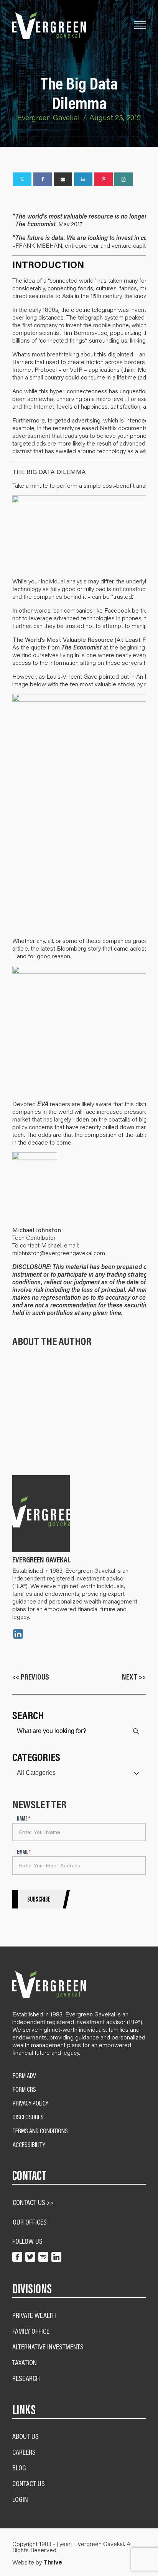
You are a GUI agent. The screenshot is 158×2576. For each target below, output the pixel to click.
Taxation (25, 2362)
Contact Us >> (33, 2202)
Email (24, 1852)
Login (20, 2499)
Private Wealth (34, 2315)
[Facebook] (43, 179)
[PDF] (123, 179)
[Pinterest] (104, 179)
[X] (22, 179)
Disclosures (28, 2117)
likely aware (97, 1104)
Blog (19, 2467)
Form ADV (24, 2076)
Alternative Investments (48, 2347)
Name (24, 1819)
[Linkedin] (83, 179)
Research (26, 2378)
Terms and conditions (40, 2131)
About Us (26, 2436)
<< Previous (31, 1677)
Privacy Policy (30, 2103)
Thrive (53, 2562)
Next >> (134, 1677)
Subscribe (39, 1899)
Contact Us (29, 2483)
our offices (30, 2222)
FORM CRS (24, 2089)
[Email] (63, 179)
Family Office (31, 2331)
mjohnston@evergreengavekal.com (59, 1253)
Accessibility (29, 2145)
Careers (24, 2452)
